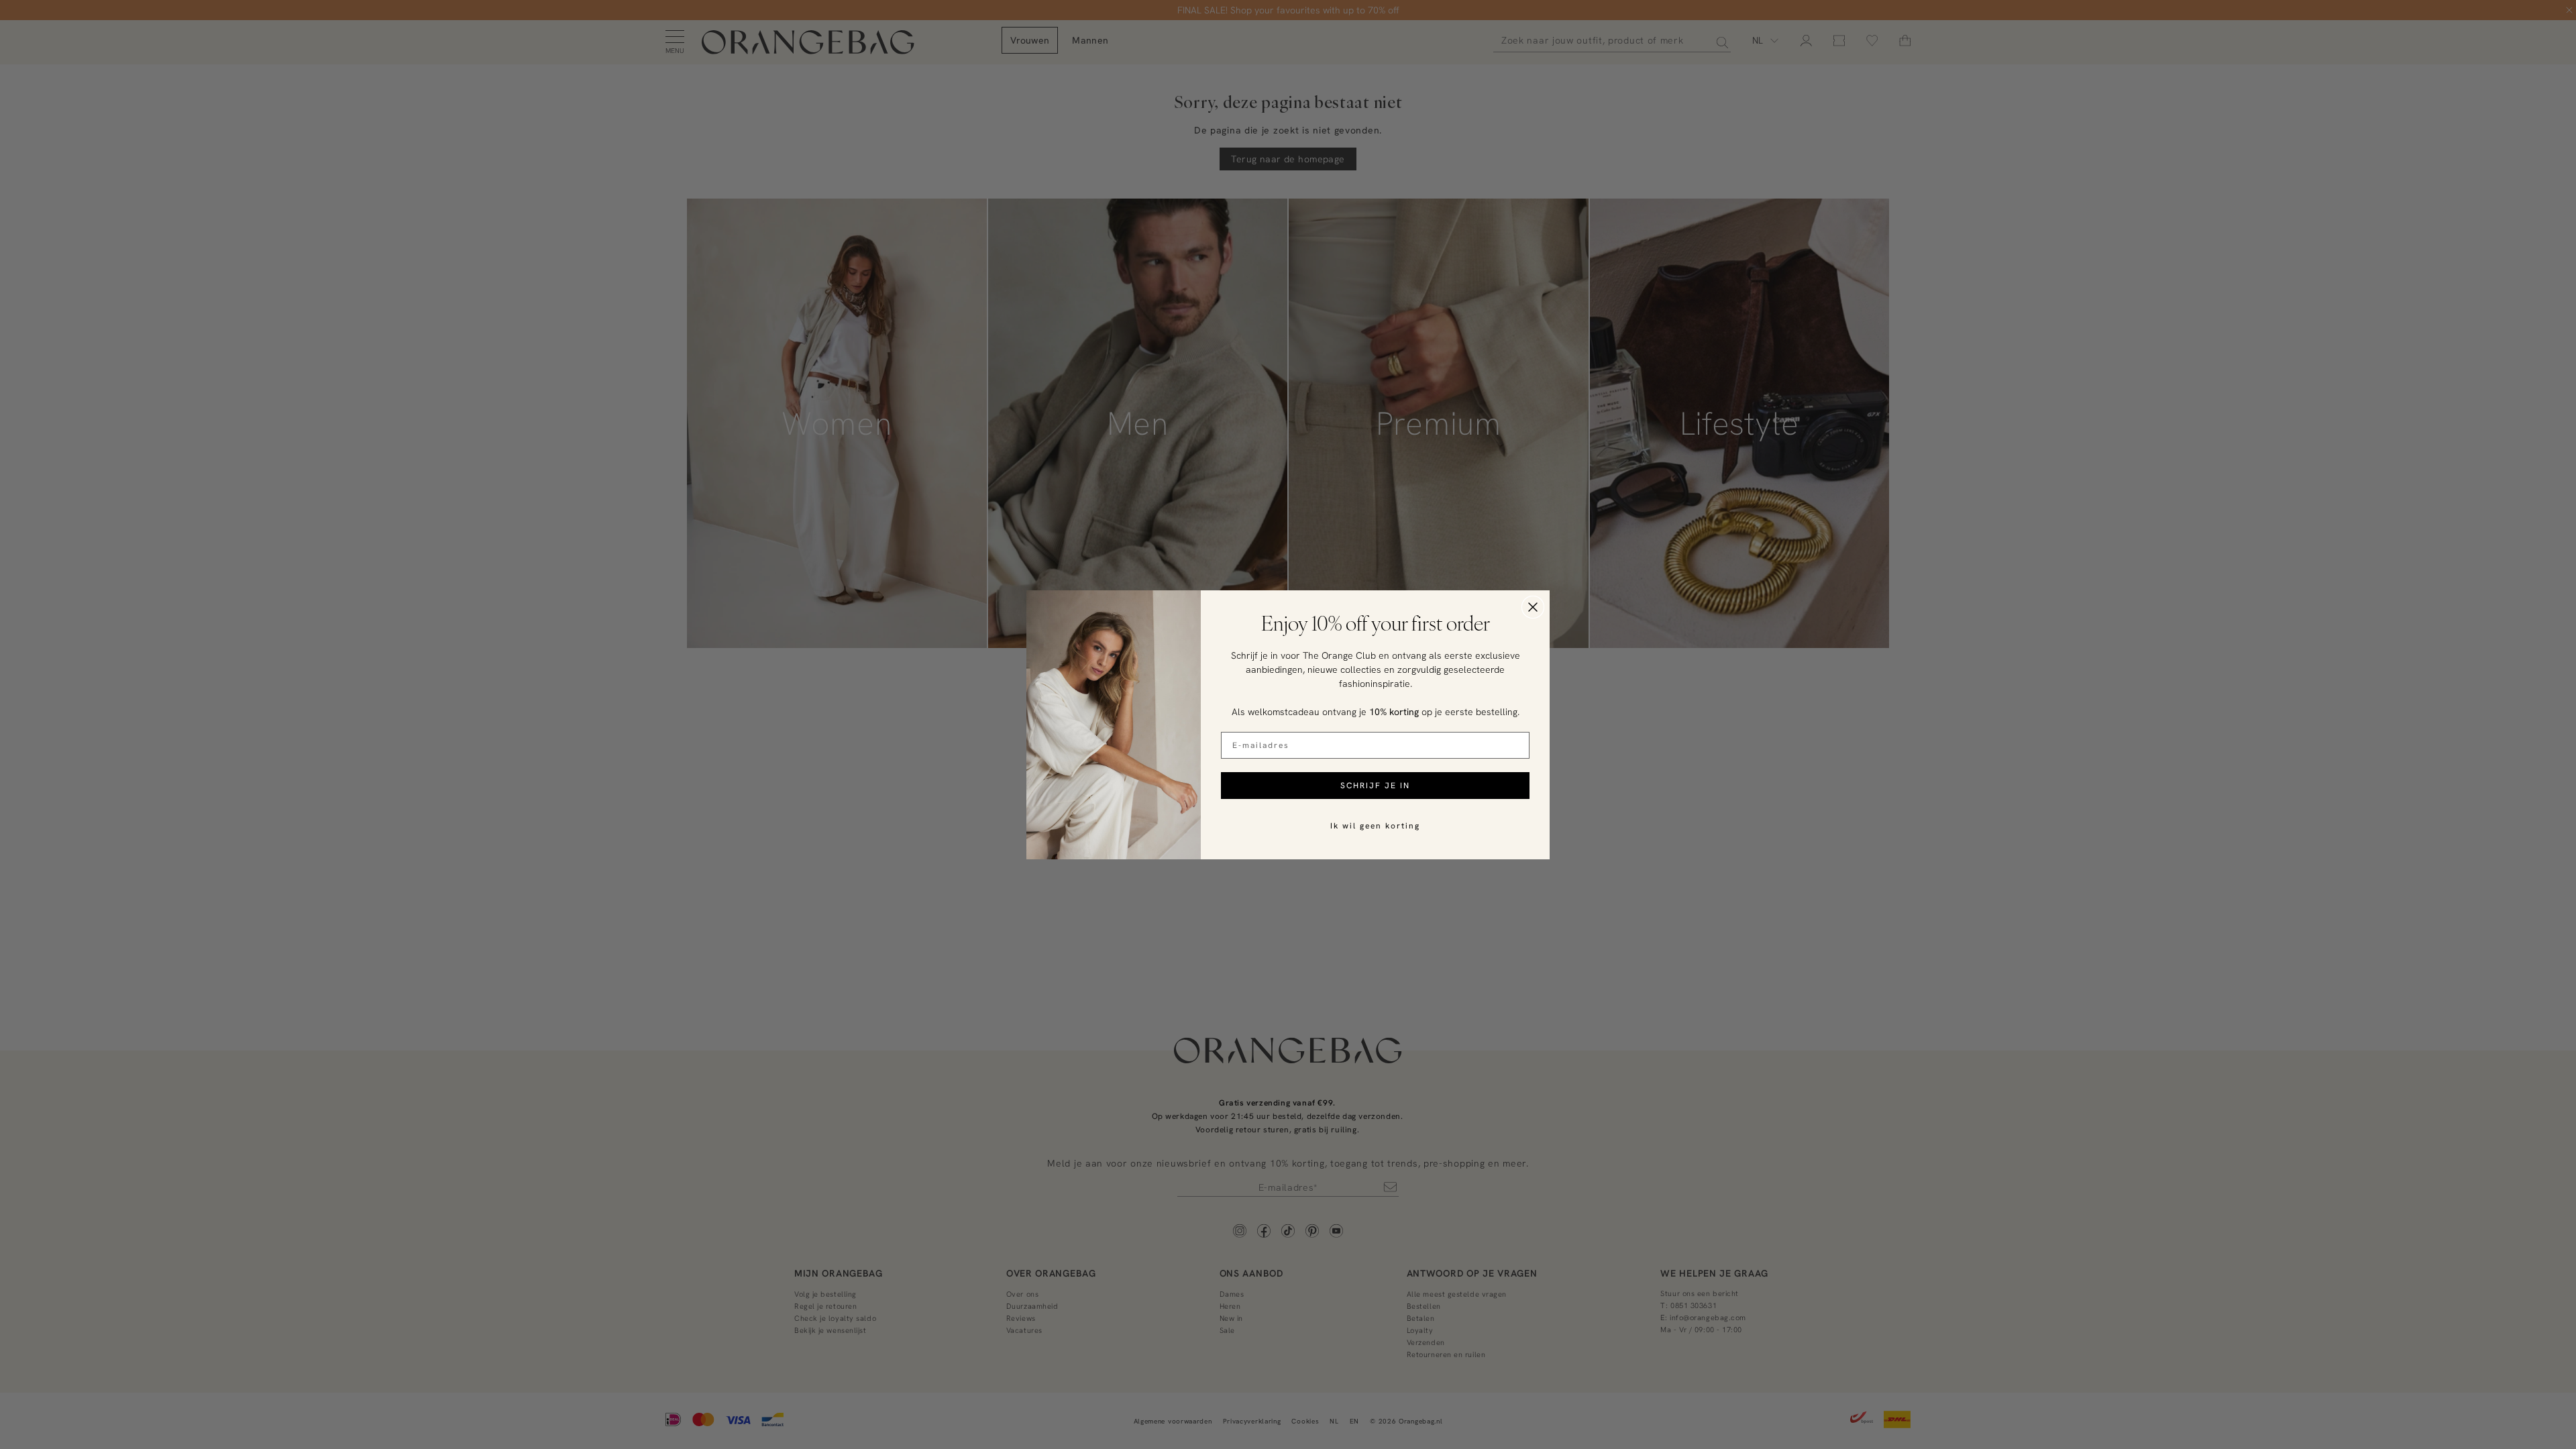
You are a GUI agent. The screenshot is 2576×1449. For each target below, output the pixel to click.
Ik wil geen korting (1375, 825)
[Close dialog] (1533, 607)
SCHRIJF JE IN (1375, 785)
